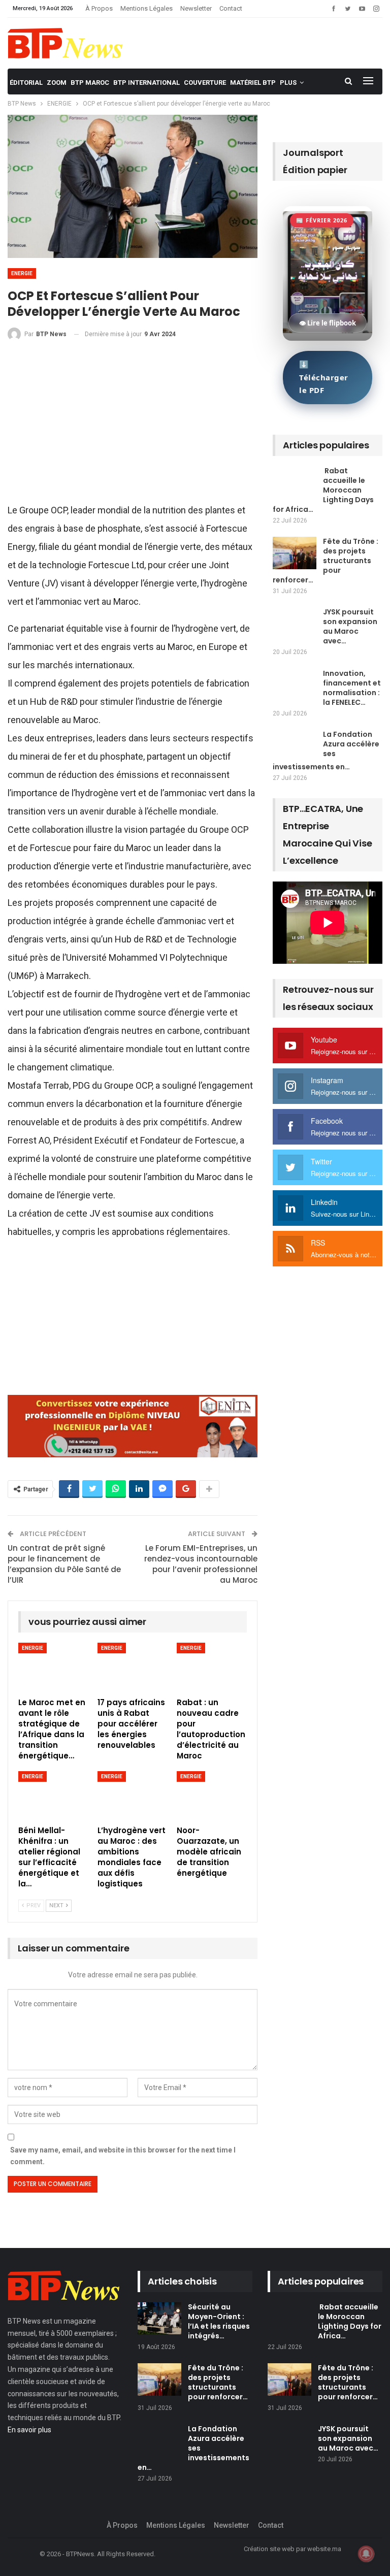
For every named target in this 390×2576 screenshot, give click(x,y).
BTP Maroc (90, 83)
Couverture (205, 83)
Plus (288, 83)
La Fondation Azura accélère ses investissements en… (326, 751)
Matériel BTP (253, 83)
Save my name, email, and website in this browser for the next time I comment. (123, 2156)
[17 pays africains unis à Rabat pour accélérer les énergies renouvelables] (133, 1667)
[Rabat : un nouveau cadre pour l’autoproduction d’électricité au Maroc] (212, 1667)
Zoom (57, 83)
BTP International (147, 83)
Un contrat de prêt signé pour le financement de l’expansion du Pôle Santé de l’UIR (64, 1564)
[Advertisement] (133, 426)
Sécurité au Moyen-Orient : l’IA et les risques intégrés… (219, 2321)
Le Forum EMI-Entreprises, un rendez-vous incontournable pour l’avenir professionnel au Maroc (201, 1564)
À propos (99, 8)
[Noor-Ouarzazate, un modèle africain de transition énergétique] (212, 1796)
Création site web (269, 2549)
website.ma (324, 2549)
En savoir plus (29, 2430)
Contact (231, 8)
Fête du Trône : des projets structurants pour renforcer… (326, 561)
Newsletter (196, 8)
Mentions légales (147, 8)
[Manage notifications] (366, 2554)
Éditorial (26, 83)
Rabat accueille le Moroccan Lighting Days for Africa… (323, 490)
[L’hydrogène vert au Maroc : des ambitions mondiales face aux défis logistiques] (133, 1796)
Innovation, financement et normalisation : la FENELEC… (352, 688)
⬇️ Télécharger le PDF (324, 377)
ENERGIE (22, 273)
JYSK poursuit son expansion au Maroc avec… (350, 626)
